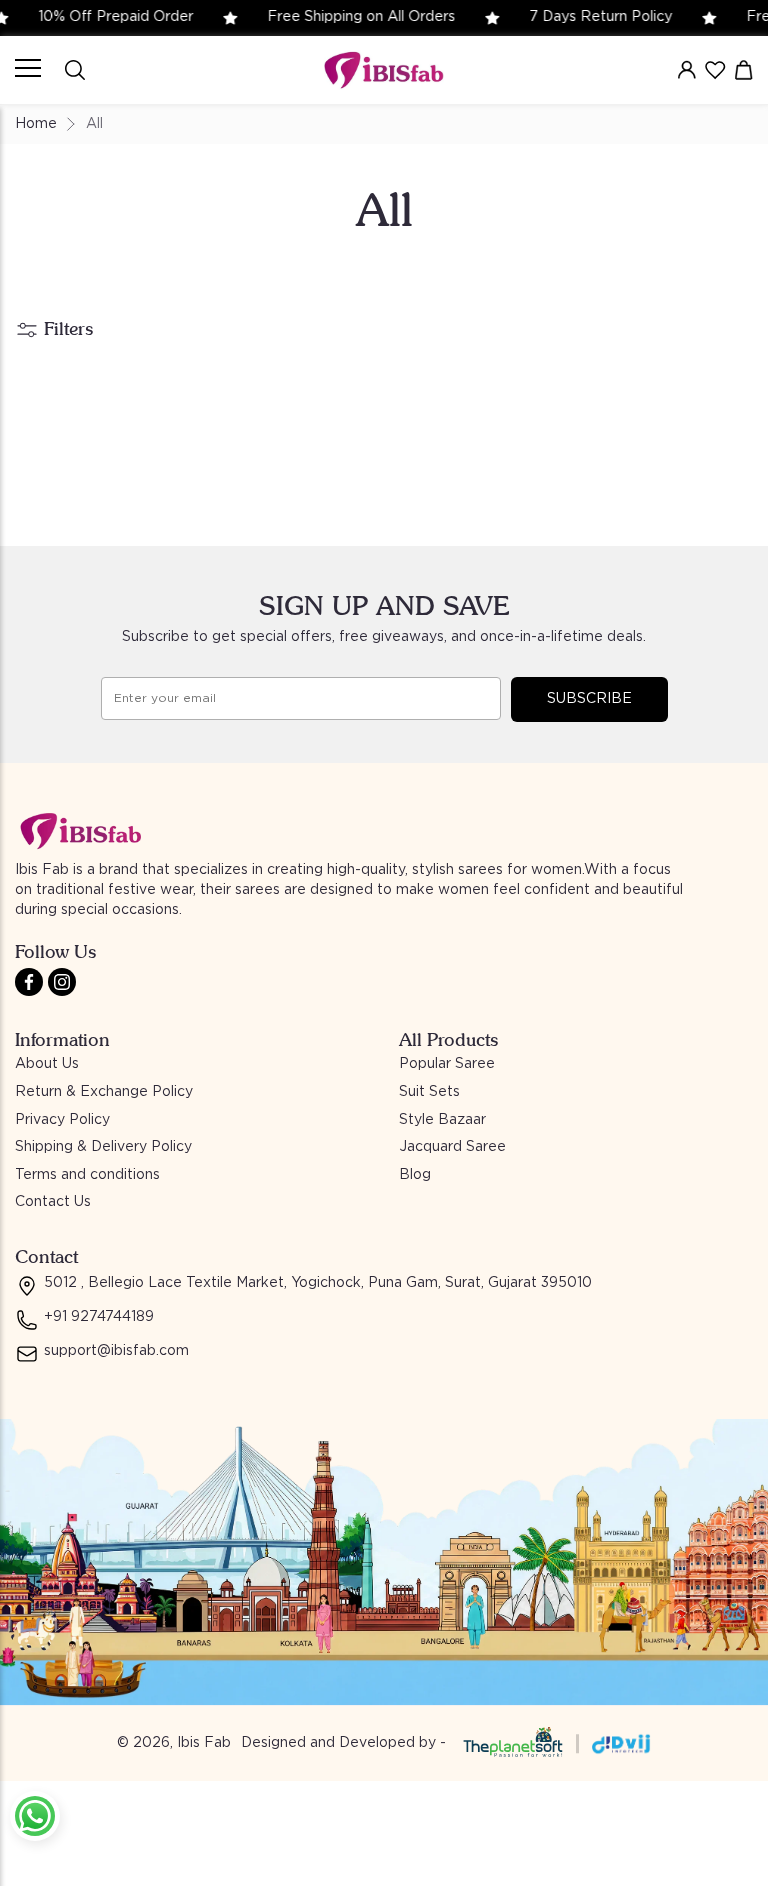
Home (36, 124)
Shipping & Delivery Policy (103, 1147)
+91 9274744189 (99, 1317)
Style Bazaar (442, 1120)
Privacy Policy (62, 1120)
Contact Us (53, 1202)
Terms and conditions (87, 1175)
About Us (47, 1064)
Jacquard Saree (452, 1147)
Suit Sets (429, 1092)
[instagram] (62, 982)
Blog (415, 1175)
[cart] (744, 70)
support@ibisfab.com (116, 1351)
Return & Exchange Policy (104, 1092)
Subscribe (589, 699)
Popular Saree (447, 1064)
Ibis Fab (204, 1743)
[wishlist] (715, 70)
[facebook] (29, 982)
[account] (687, 70)
